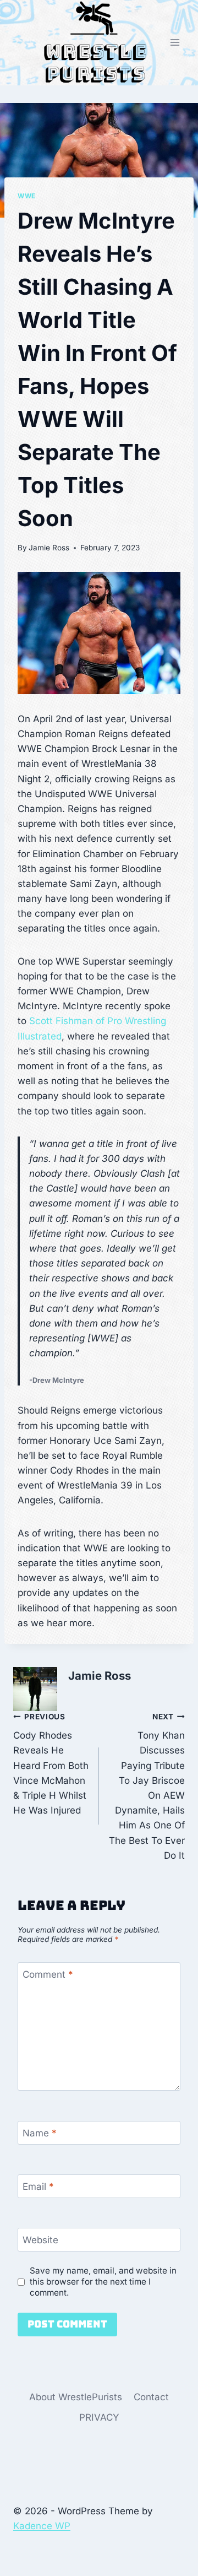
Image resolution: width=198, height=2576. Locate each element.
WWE (27, 196)
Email (38, 2187)
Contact (151, 2397)
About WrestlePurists (76, 2397)
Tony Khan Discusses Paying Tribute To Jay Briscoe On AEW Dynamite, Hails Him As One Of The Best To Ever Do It (147, 1787)
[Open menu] (175, 43)
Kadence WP (42, 2526)
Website (40, 2240)
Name (40, 2133)
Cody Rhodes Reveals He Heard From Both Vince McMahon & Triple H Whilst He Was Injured (51, 1764)
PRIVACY (99, 2417)
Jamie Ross (49, 548)
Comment (48, 1974)
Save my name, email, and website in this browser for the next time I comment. (103, 2282)
